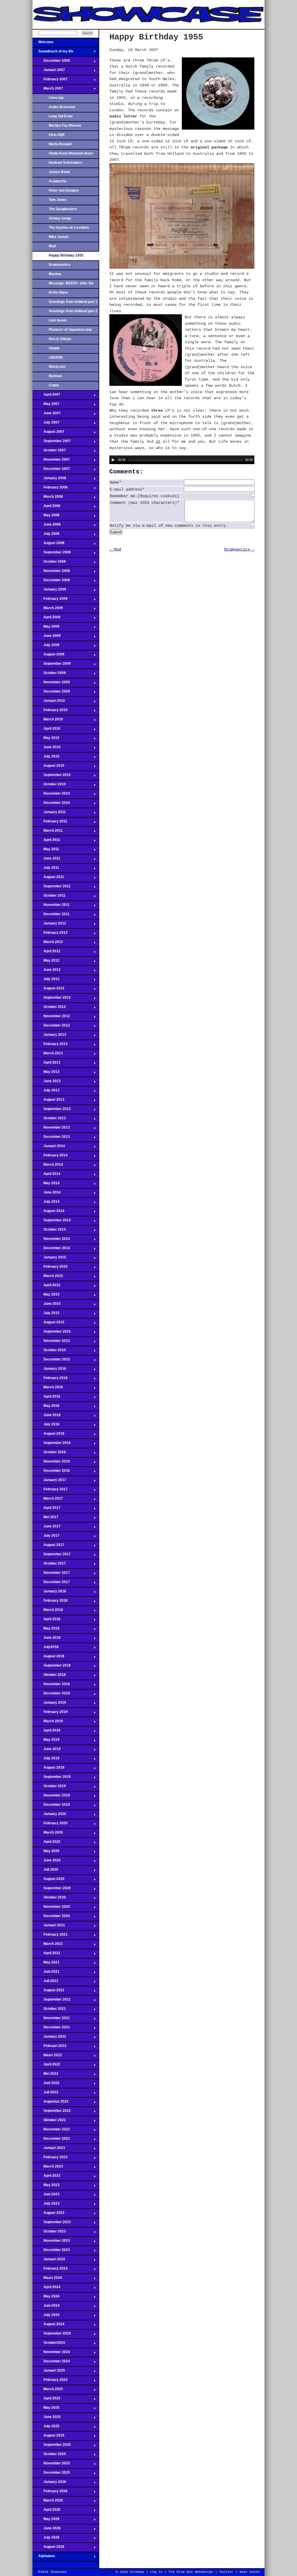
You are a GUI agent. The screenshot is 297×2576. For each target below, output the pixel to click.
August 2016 (48, 1435)
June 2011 (46, 860)
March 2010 (48, 721)
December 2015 (51, 1361)
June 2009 (47, 637)
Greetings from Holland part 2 (73, 311)
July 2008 (46, 535)
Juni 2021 (46, 1973)
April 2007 (46, 396)
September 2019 (52, 1779)
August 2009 (48, 656)
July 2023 (46, 2205)
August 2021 (48, 1992)
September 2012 (52, 999)
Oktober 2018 (49, 1676)
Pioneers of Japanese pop (70, 330)
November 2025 (51, 2465)
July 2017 (46, 1537)
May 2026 (46, 2521)
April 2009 (46, 619)
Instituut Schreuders (66, 163)
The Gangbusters (63, 209)
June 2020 (47, 1862)
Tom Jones (58, 200)
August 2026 (48, 2548)
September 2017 (52, 1556)
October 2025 (49, 2456)
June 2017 (47, 1528)
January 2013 (49, 1036)
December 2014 (51, 1250)
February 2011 (50, 823)
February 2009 (50, 600)
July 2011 (46, 869)
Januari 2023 (49, 2150)
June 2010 (47, 749)
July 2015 (46, 1315)
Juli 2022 (45, 2094)
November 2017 (51, 1574)
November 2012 (51, 1018)
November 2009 (51, 684)
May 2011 (46, 851)
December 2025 (51, 2474)
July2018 (46, 1649)
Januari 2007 (49, 72)
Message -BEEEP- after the (71, 283)
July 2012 (46, 981)
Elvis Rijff (57, 135)
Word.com (57, 367)
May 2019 (46, 1741)
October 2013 (49, 1120)
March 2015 (48, 1278)
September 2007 (52, 443)
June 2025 (47, 2419)
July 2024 (46, 2317)
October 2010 (49, 786)
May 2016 (46, 1407)
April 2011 (46, 842)
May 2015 (46, 1296)
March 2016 (48, 1389)
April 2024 (46, 2289)
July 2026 (46, 2539)
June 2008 (47, 526)
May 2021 (46, 1964)
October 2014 (49, 1231)
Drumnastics (59, 265)
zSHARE (56, 357)
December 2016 (51, 1472)
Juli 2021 (45, 1983)
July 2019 (46, 1760)
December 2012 (51, 1027)
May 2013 (46, 1073)
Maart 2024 (47, 2279)
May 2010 (46, 740)
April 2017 (46, 1509)
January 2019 (49, 1704)
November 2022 (51, 2131)
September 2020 (52, 1890)
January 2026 (49, 2484)
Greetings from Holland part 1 (73, 302)
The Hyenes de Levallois (69, 228)
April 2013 (46, 1064)
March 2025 (48, 2391)
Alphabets (44, 2558)
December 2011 (51, 916)
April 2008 (46, 508)
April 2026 (46, 2511)
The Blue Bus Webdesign (191, 2572)
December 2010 (51, 804)
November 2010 (51, 795)
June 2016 (47, 1417)
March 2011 (48, 832)
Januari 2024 (49, 2261)
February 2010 (50, 712)
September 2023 (52, 2224)
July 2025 (46, 2428)
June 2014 (47, 1194)
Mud (52, 246)
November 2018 (51, 1686)
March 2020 (48, 1834)
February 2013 (50, 1046)
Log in (156, 2572)
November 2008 (51, 573)
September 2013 (52, 1111)
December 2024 (51, 2363)
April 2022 (46, 2066)
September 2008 (52, 554)
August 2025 (48, 2437)
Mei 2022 (45, 2075)
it (158, 442)
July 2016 (46, 1426)
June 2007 (47, 415)
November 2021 (51, 2020)
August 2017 (48, 1547)
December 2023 (51, 2252)
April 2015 (46, 1287)
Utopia (54, 348)
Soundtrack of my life (53, 53)
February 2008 (50, 489)
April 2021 (46, 1955)
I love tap (56, 98)
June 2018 (47, 1639)
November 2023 (51, 2242)
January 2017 (49, 1482)
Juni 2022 (46, 2085)
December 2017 (51, 1584)
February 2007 (50, 81)
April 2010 (46, 730)
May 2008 (46, 517)
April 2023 (46, 2177)
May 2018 (46, 1630)
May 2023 (46, 2187)
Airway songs (60, 218)
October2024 (49, 2344)
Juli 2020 (45, 1871)
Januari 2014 (49, 1148)
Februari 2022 (49, 2048)
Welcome (43, 44)
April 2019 (46, 1732)
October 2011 (49, 897)
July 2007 (46, 424)
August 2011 (48, 879)
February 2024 (50, 2270)
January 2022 (49, 2038)
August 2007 (48, 433)
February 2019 (50, 1714)
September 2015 (52, 1333)
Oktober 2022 (49, 2122)
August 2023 (48, 2215)
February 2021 (50, 1936)
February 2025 (50, 2381)
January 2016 (49, 1370)
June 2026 (47, 2530)
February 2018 (50, 1602)
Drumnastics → (239, 549)
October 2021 (49, 2010)
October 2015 (49, 1352)
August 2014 (48, 1213)
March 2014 (48, 1166)
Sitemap (137, 2572)
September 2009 (52, 665)
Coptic (54, 385)
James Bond (59, 172)
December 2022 (51, 2140)
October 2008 (49, 563)
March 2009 (48, 610)
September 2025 (52, 2446)
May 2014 (46, 1185)
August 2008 (48, 545)
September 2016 (52, 1445)
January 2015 (49, 1259)
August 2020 (48, 1881)
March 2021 (48, 1945)
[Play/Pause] (113, 460)
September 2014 (52, 1222)
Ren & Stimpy (60, 339)
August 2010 (48, 767)
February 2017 (50, 1491)
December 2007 (51, 470)
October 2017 (49, 1565)
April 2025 (46, 2400)
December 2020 (51, 1918)
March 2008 (48, 498)
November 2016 (51, 1463)
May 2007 (46, 406)
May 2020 (46, 1853)
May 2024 (46, 2298)
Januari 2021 (49, 1927)
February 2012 (50, 934)
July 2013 (46, 1092)
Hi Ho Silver (58, 293)
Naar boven (250, 2572)
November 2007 (51, 461)
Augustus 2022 (50, 2103)
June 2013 (47, 1083)
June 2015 (47, 1305)
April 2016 (46, 1398)
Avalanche (58, 181)
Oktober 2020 (49, 1899)
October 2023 (49, 2233)
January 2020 (49, 1816)
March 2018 (48, 1612)
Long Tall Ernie (61, 116)
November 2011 (51, 906)
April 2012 (46, 953)
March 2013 (48, 1055)
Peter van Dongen (64, 190)
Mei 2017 (45, 1519)
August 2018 (48, 1658)
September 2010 (52, 777)
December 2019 (51, 1806)
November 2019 (51, 1797)
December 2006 (51, 62)
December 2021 (51, 2029)
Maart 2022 (47, 2057)
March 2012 (48, 944)
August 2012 (48, 990)
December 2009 (51, 693)
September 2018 (52, 1667)
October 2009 (49, 675)
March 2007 (48, 90)
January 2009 (49, 591)
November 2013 (51, 1129)
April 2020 (46, 1843)
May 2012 (46, 962)
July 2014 (46, 1203)
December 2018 (51, 1695)
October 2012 (49, 1009)
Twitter (226, 2572)
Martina (55, 274)
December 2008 (51, 582)
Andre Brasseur (62, 107)
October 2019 (49, 1788)
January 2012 (49, 925)
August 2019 (48, 1769)
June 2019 (47, 1751)
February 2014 (50, 1157)
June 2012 (47, 971)
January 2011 (49, 814)
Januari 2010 (49, 702)
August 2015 (48, 1324)
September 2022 (52, 2112)
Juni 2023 (46, 2196)
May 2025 (46, 2409)
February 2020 (50, 1825)
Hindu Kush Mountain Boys (71, 153)
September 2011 (51, 888)
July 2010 (46, 758)
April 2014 (46, 1176)
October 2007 (49, 452)
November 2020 (51, 1908)
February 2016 (50, 1380)
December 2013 (51, 1138)
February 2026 (50, 2493)
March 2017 (48, 1500)
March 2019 (48, 1723)
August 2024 (48, 2326)
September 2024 (52, 2335)
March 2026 (48, 2502)
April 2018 (46, 1621)
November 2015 (51, 1343)
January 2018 (49, 1593)
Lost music (58, 320)
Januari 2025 (49, 2372)
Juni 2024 (46, 2307)
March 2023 (48, 2168)
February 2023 (50, 2159)
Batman (55, 376)
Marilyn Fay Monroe (65, 126)
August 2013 (48, 1101)
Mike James (59, 237)
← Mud (115, 549)
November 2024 (51, 2354)
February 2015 (50, 1268)
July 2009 (46, 647)
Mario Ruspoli (60, 144)
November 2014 (51, 1240)
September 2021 (52, 2001)
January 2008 (49, 480)
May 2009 (46, 628)
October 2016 (49, 1454)
